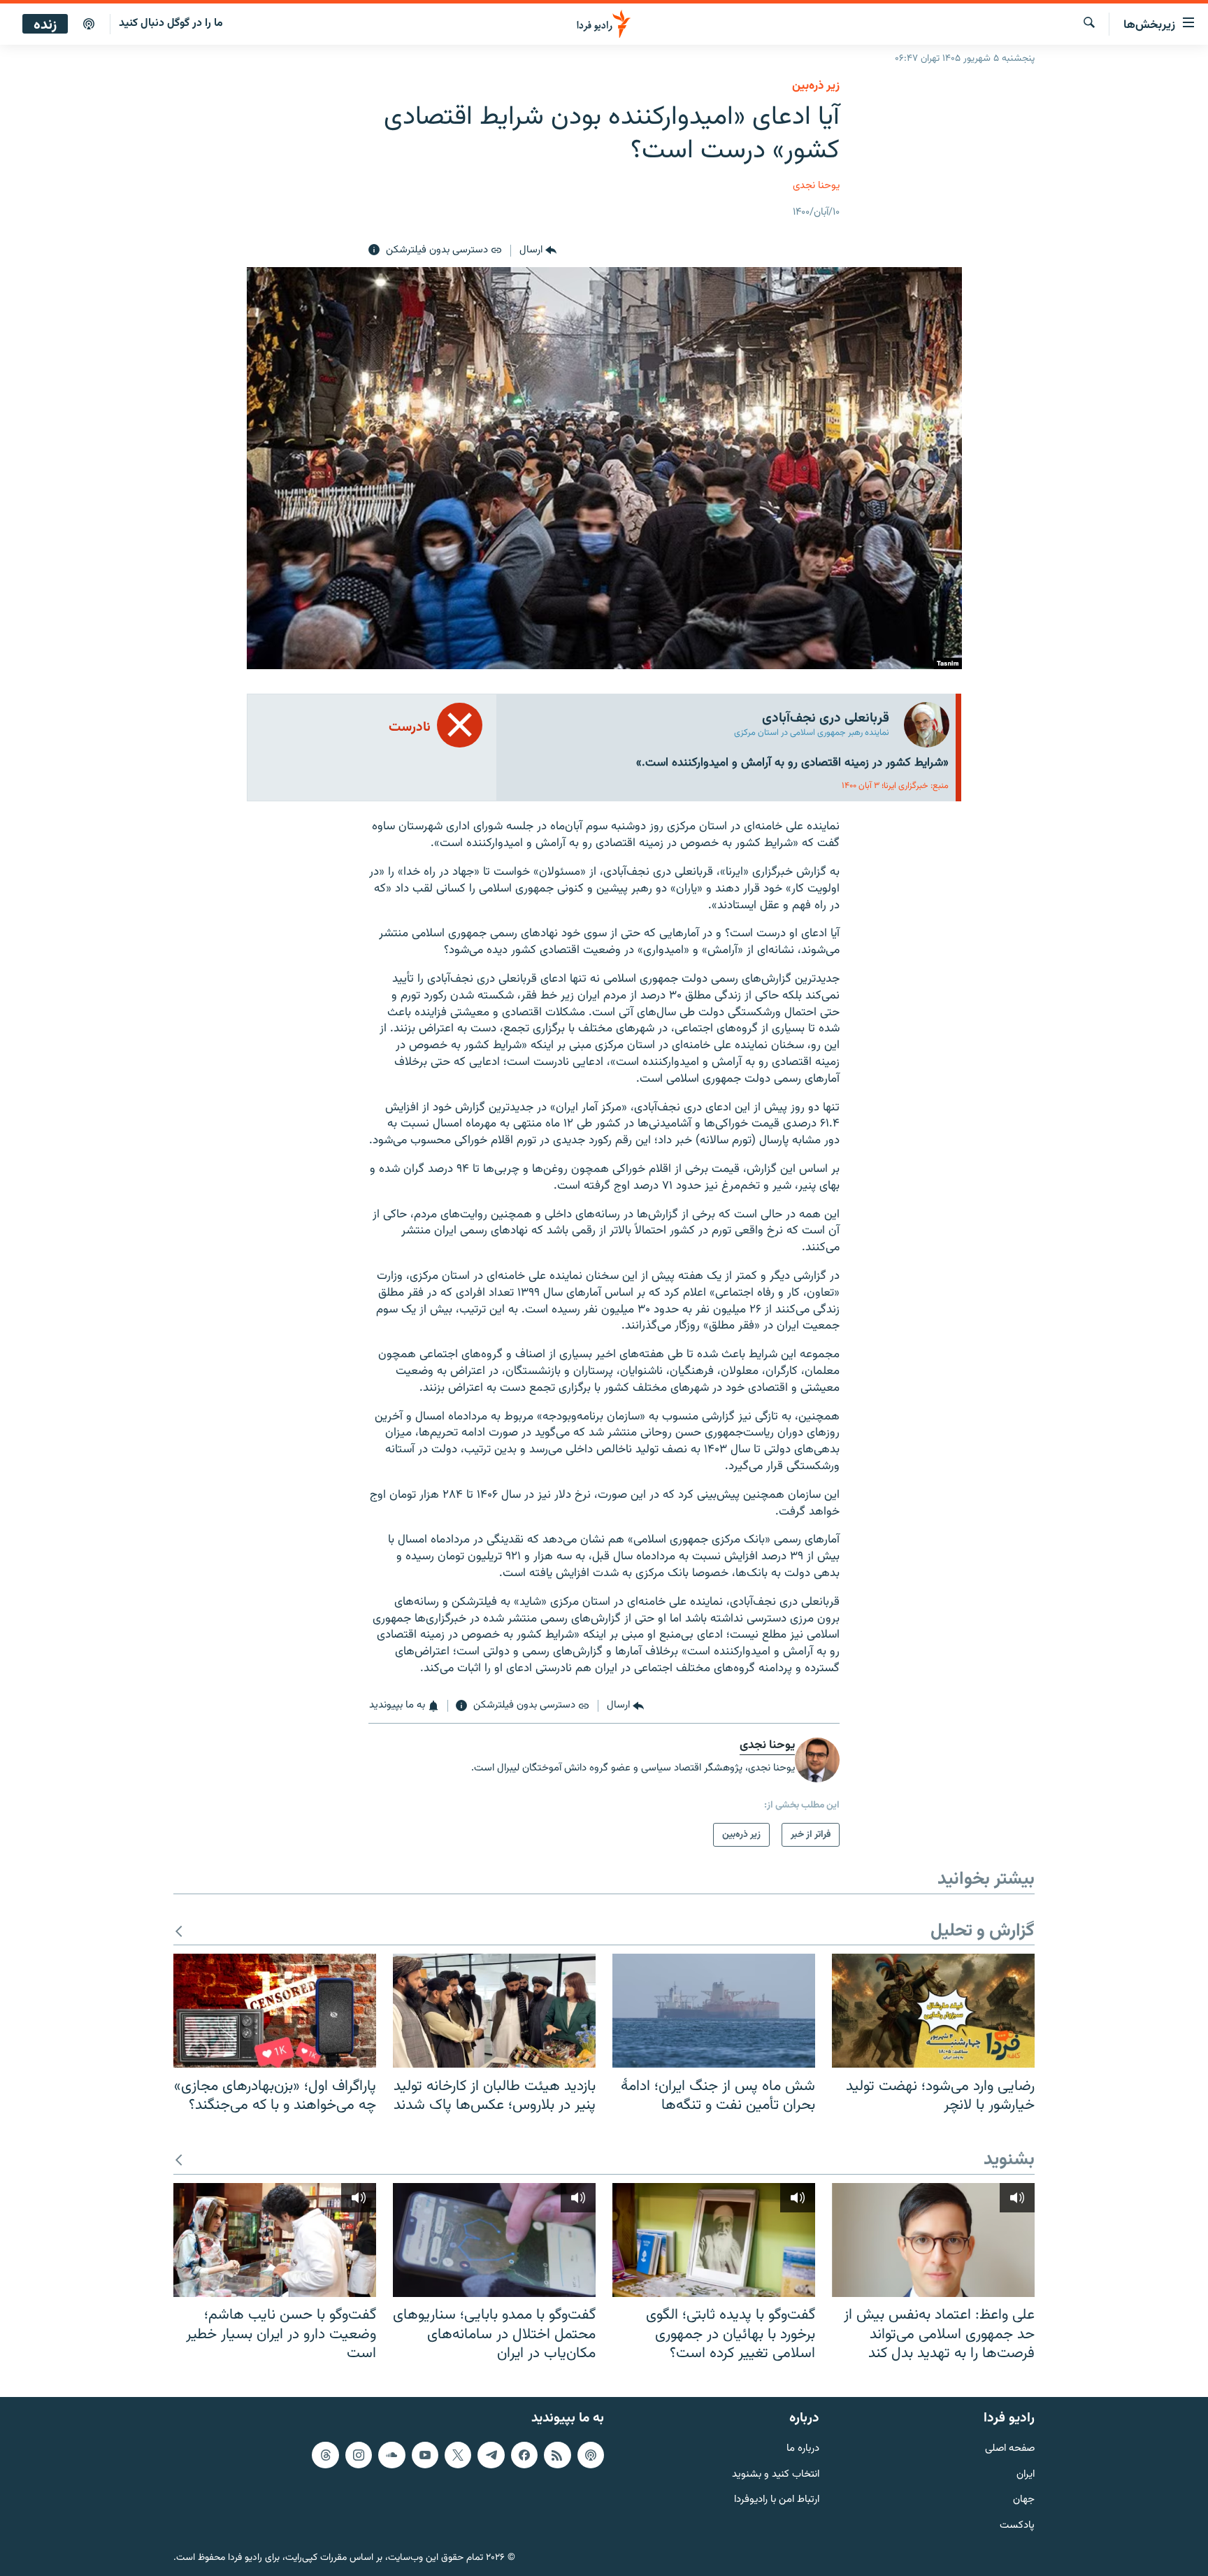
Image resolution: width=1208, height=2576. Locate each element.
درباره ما (803, 2448)
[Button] (538, 250)
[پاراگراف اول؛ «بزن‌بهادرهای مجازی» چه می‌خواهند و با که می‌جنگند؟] (275, 2011)
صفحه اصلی (1010, 2448)
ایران (1026, 2474)
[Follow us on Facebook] (524, 2454)
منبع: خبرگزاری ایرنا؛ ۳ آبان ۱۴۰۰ (895, 786)
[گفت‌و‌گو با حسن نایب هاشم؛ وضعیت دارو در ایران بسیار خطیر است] (275, 2240)
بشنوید (1009, 2160)
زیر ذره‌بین (816, 86)
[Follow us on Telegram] (491, 2454)
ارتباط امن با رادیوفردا (777, 2500)
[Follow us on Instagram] (359, 2454)
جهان (1024, 2500)
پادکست (1017, 2526)
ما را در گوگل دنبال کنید (171, 23)
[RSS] (557, 2454)
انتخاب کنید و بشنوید (776, 2474)
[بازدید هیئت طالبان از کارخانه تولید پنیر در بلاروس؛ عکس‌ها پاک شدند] (494, 2011)
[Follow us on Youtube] (425, 2454)
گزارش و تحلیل (983, 1932)
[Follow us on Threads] (325, 2454)
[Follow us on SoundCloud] (391, 2454)
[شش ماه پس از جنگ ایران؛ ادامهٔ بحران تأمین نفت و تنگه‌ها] (714, 2011)
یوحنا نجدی (816, 186)
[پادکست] (89, 24)
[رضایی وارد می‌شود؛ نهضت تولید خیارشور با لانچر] (933, 2011)
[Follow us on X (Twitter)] (458, 2454)
